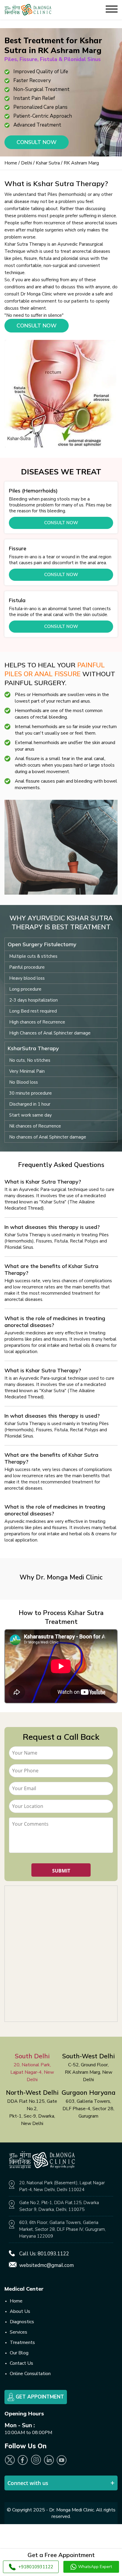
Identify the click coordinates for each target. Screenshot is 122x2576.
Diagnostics (22, 2322)
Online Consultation (30, 2374)
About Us (20, 2311)
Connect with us (28, 2483)
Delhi (27, 163)
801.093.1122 (53, 2254)
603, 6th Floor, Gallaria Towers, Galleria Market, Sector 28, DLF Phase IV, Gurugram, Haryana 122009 (62, 2229)
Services (19, 2332)
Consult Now (37, 142)
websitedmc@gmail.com (46, 2265)
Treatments (22, 2342)
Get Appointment (39, 2397)
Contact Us (21, 2363)
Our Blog (19, 2353)
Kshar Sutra (48, 163)
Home (11, 163)
